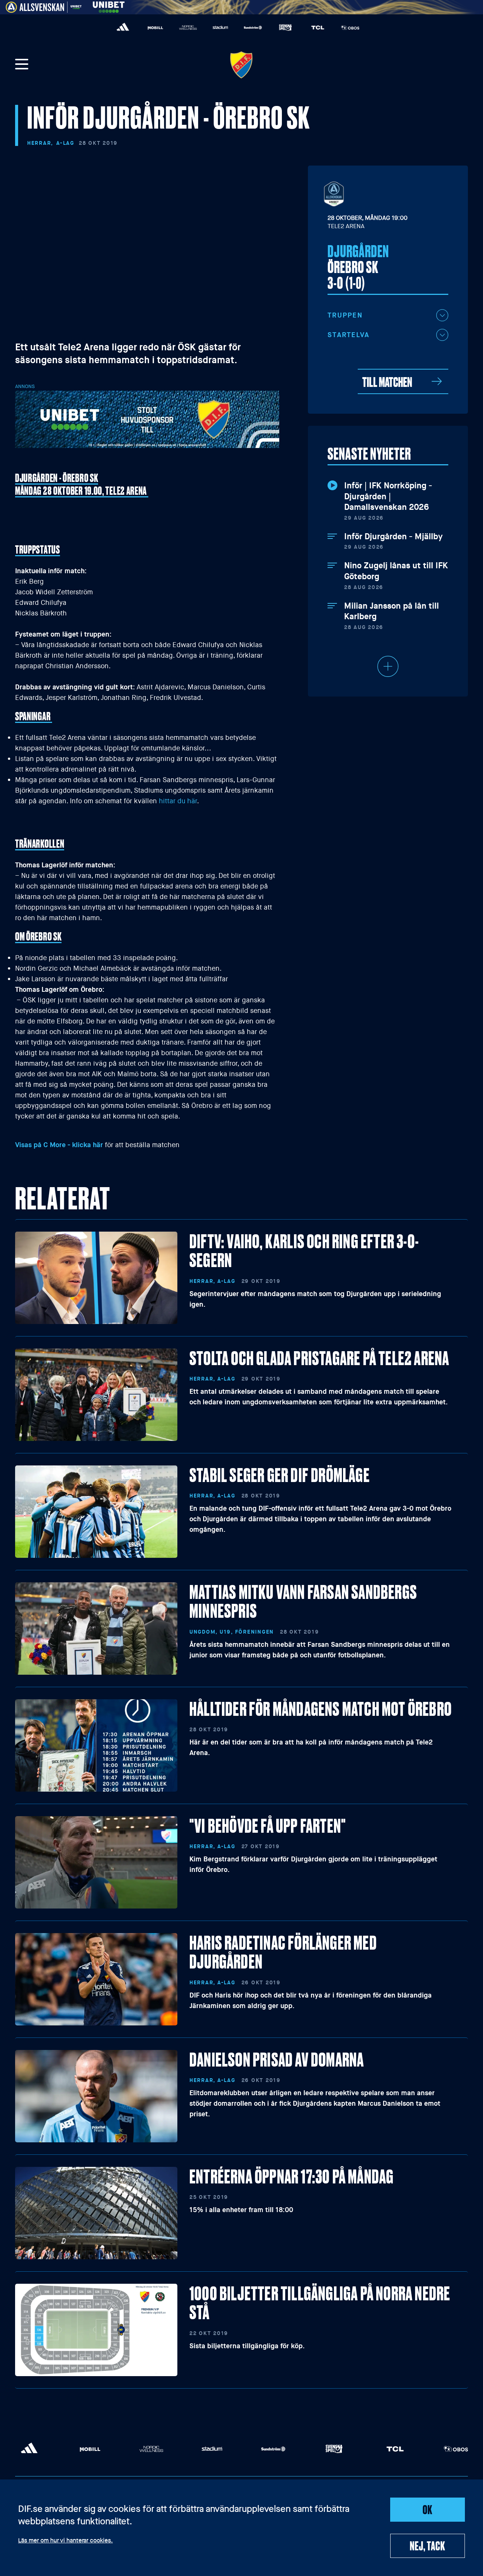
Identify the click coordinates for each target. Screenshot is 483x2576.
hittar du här (178, 801)
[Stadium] (220, 28)
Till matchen (387, 381)
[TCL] (318, 28)
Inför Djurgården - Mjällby (393, 537)
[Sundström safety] (253, 28)
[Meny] (22, 65)
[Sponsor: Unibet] (109, 6)
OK (428, 2509)
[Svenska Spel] (285, 28)
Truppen (345, 315)
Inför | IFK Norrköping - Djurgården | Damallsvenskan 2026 (388, 496)
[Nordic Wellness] (188, 28)
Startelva (348, 335)
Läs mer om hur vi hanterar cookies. (65, 2541)
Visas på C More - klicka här (59, 1145)
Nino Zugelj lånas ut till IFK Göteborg (396, 571)
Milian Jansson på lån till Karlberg (391, 611)
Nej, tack (427, 2545)
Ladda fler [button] (388, 666)
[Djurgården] (241, 65)
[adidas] (123, 28)
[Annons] (147, 419)
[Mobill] (155, 28)
